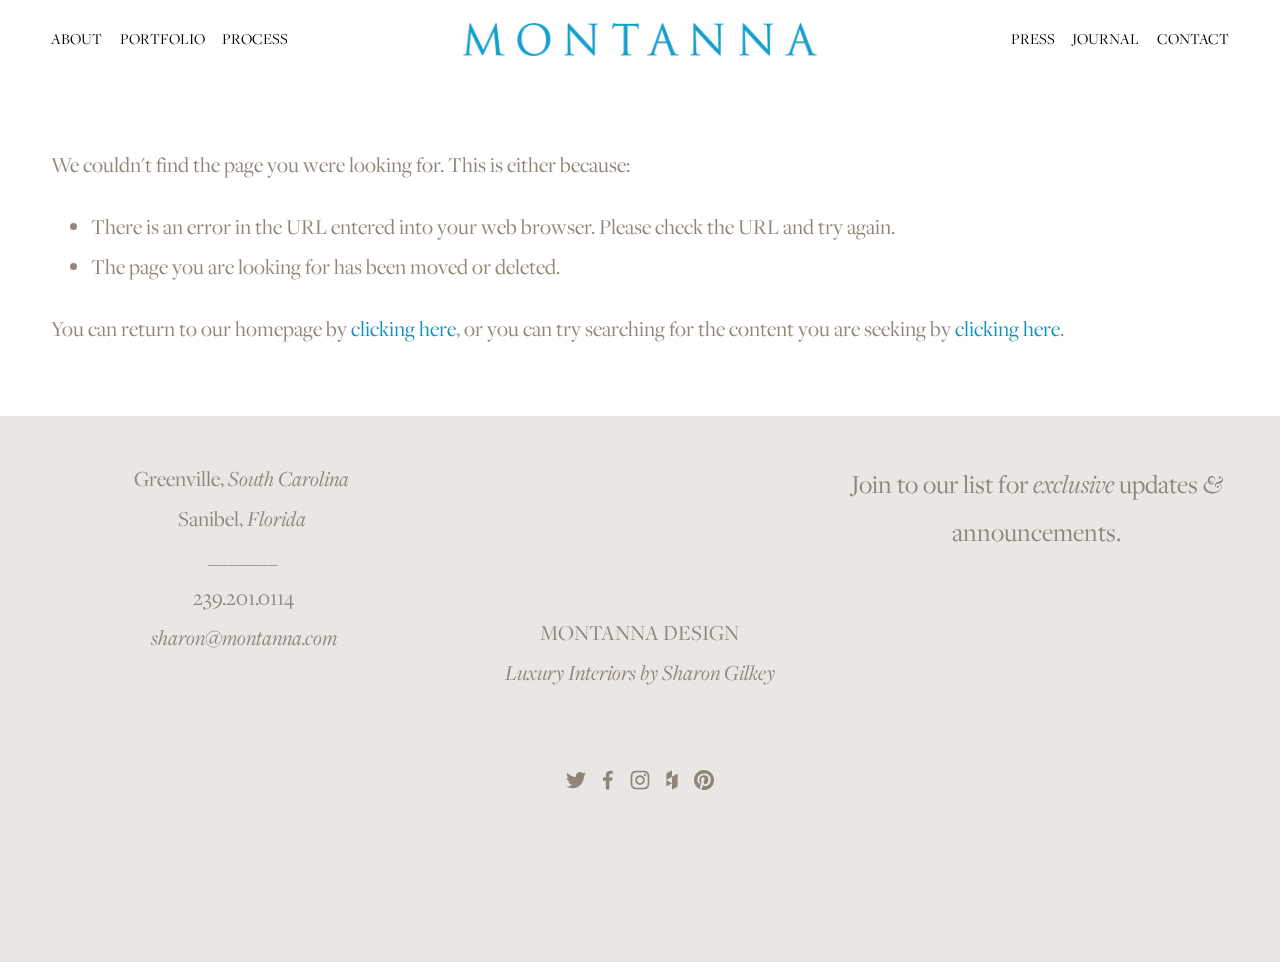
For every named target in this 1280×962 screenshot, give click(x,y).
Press (1033, 38)
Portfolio (162, 38)
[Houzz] (672, 780)
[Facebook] (608, 780)
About (76, 38)
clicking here (403, 328)
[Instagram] (640, 780)
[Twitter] (576, 780)
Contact (1193, 38)
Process (255, 38)
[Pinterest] (704, 780)
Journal (1105, 38)
